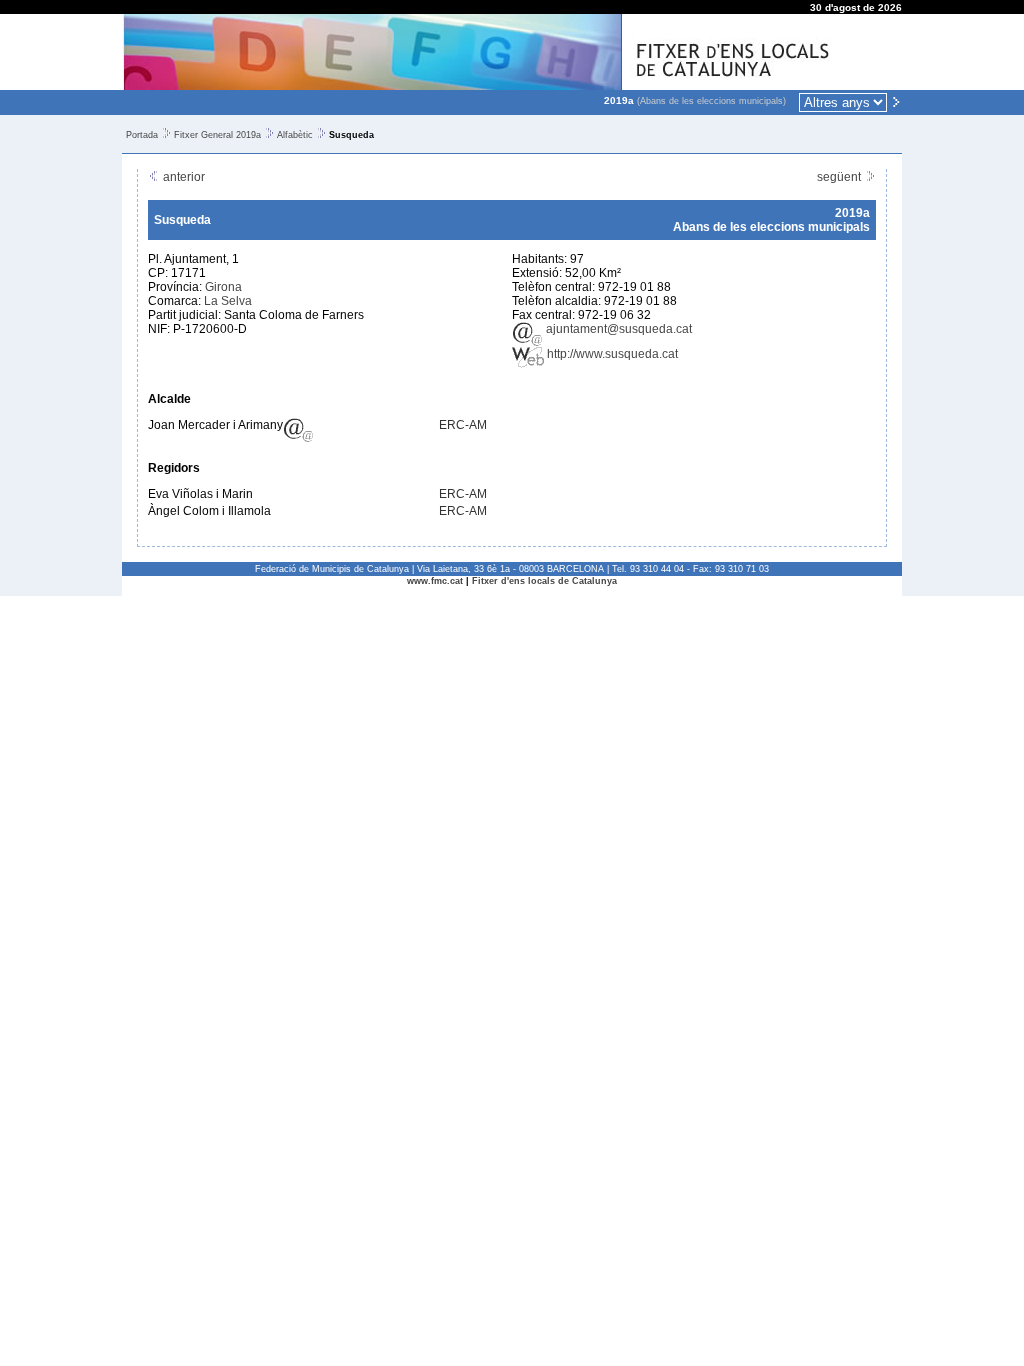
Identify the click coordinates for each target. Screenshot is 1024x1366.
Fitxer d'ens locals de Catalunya (544, 581)
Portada (142, 135)
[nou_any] (896, 101)
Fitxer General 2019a (217, 135)
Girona (223, 287)
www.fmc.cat (435, 581)
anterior (182, 177)
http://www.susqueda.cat (611, 354)
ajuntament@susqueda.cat (617, 329)
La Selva (228, 301)
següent (840, 177)
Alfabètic (295, 135)
